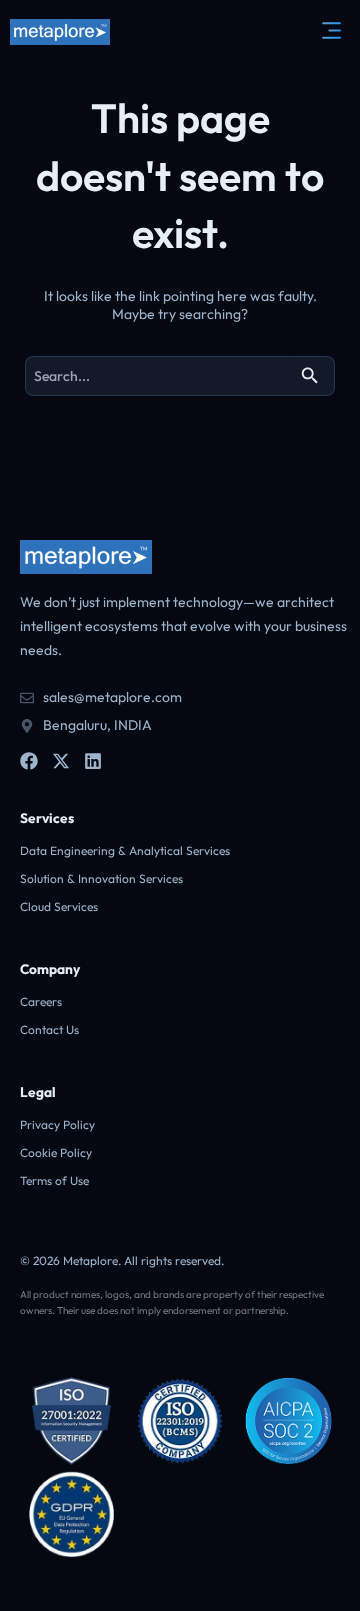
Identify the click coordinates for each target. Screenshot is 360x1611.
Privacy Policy (57, 1124)
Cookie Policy (56, 1152)
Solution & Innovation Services (101, 878)
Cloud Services (59, 906)
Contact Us (49, 1029)
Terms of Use (54, 1180)
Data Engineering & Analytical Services (125, 850)
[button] (330, 31)
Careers (41, 1001)
